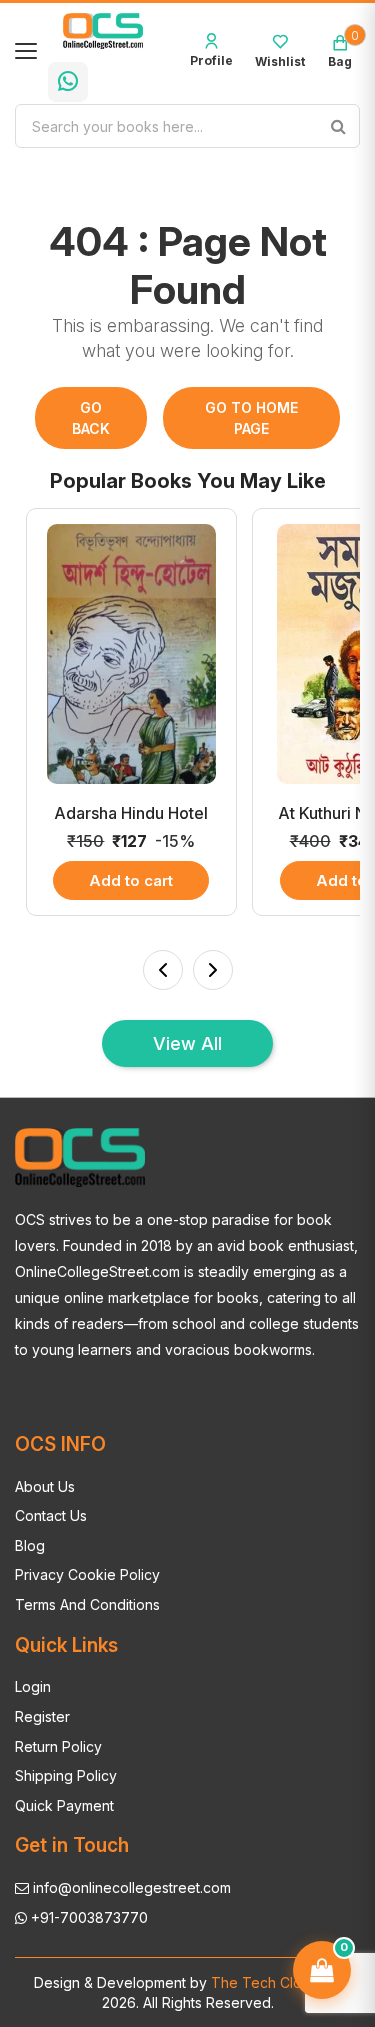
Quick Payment (64, 1805)
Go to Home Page (251, 418)
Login (33, 1686)
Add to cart (131, 880)
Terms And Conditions (87, 1604)
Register (42, 1716)
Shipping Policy (66, 1775)
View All (187, 1043)
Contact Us (51, 1515)
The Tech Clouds (266, 1982)
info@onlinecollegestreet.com (130, 1887)
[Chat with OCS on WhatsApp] (68, 82)
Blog (30, 1545)
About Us (45, 1486)
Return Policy (58, 1746)
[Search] (338, 126)
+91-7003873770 (87, 1917)
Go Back (91, 418)
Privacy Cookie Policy (87, 1574)
